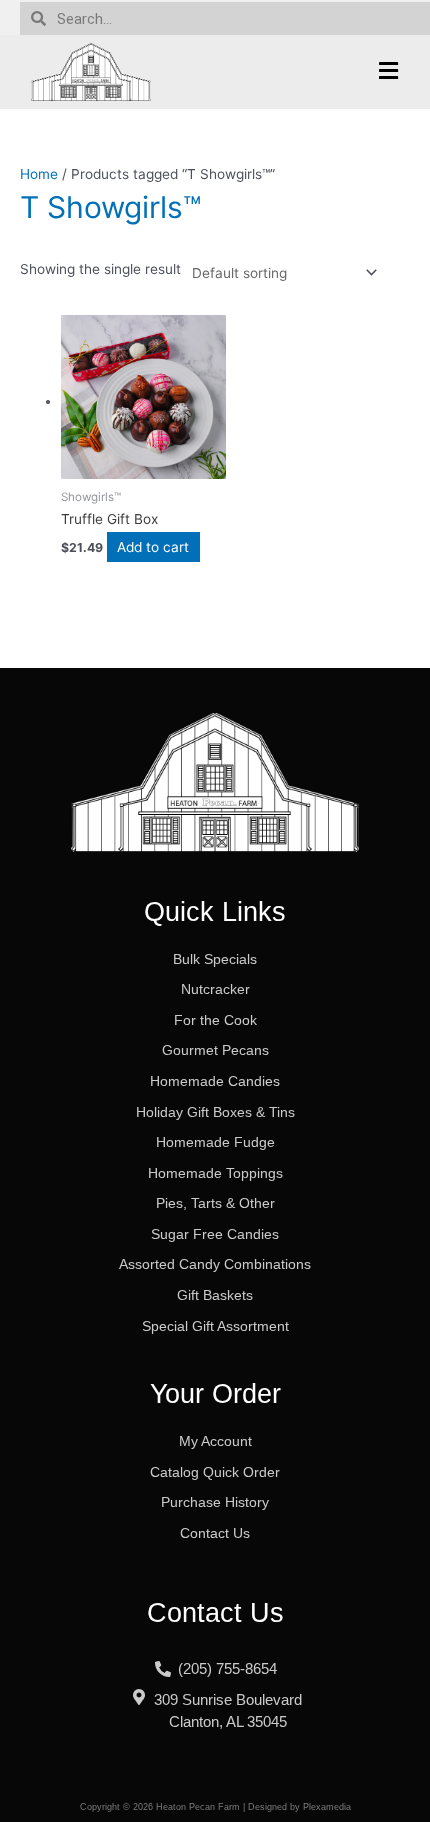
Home (39, 174)
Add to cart (153, 547)
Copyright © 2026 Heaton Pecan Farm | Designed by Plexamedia (215, 1807)
